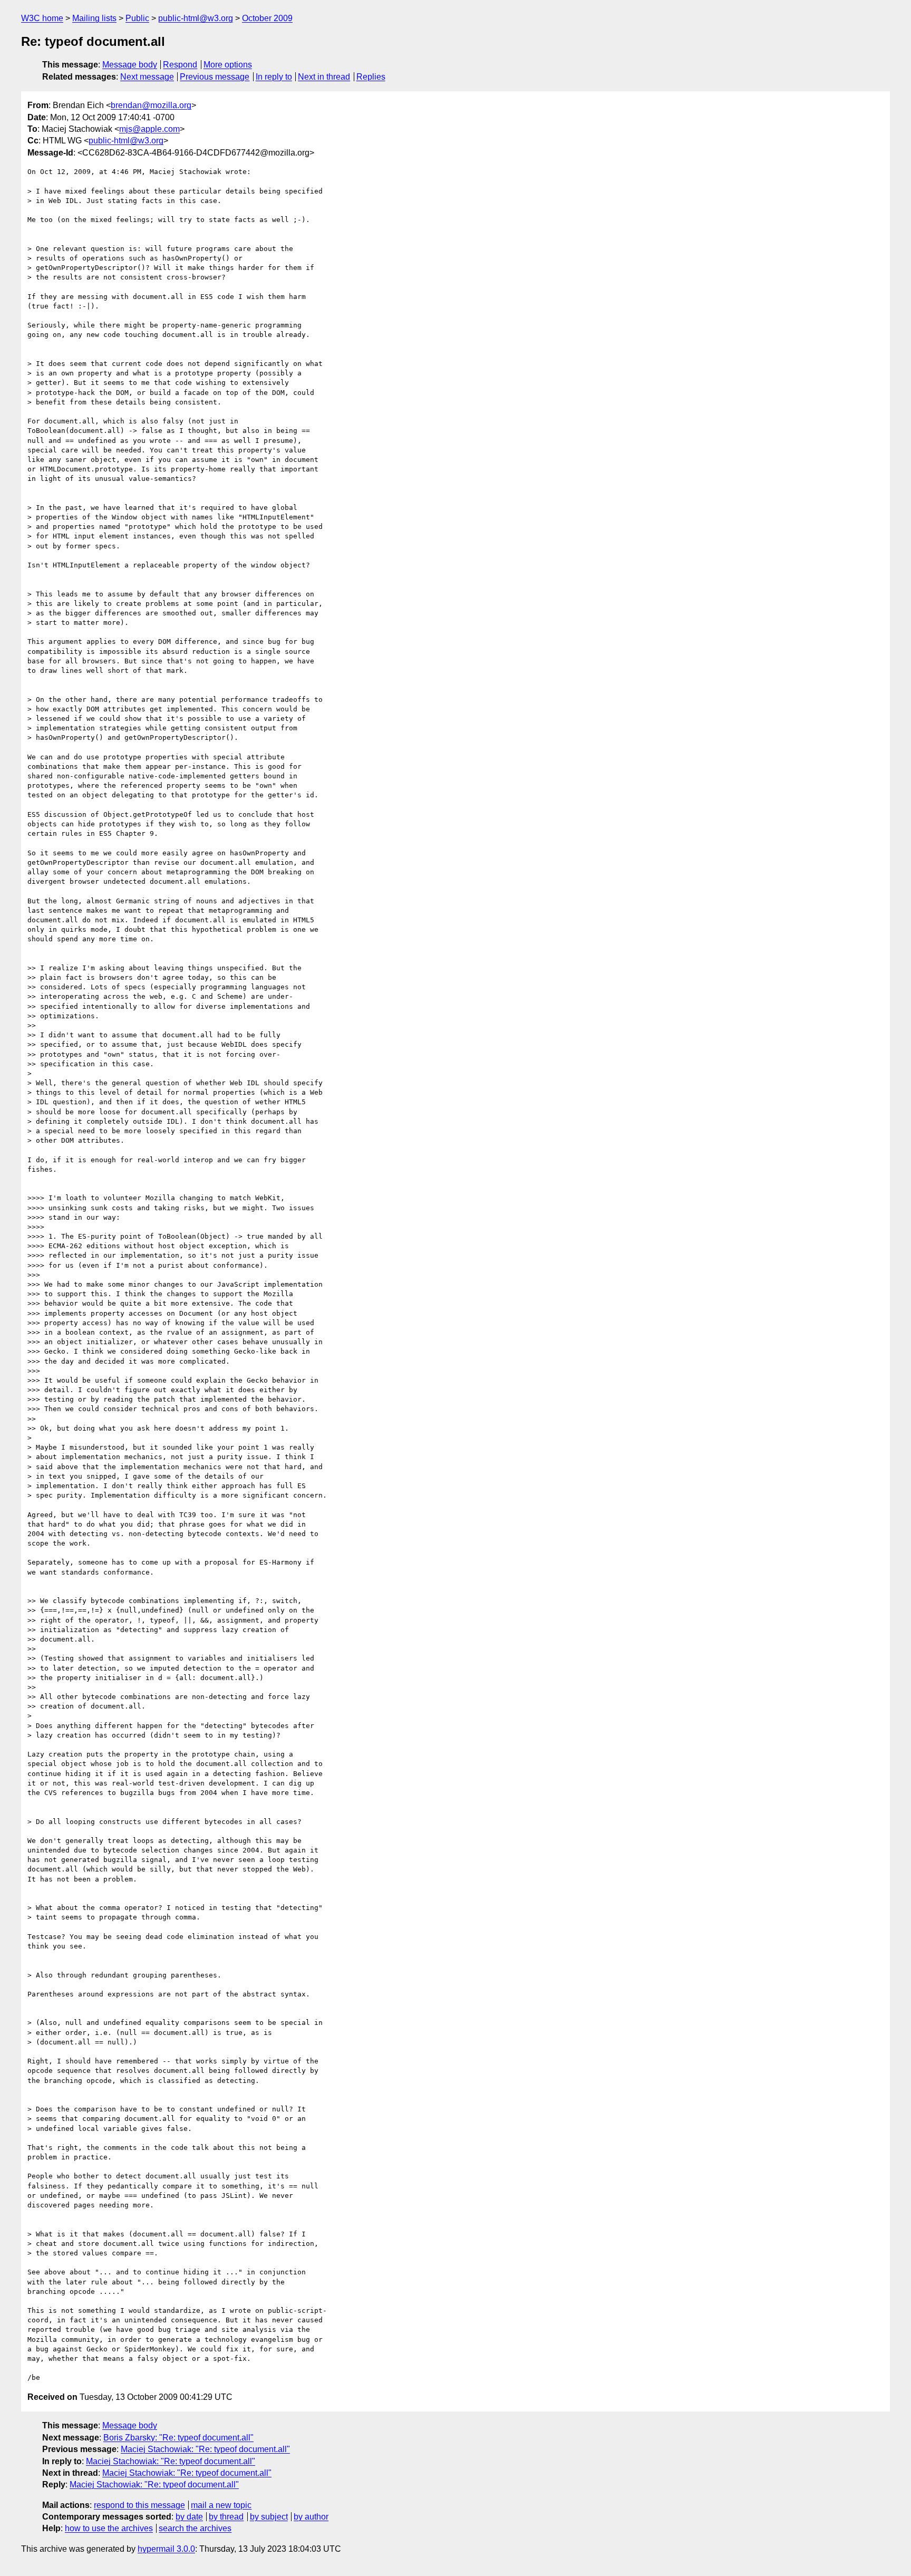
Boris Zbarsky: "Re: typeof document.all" (178, 2438)
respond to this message (139, 2505)
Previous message (215, 77)
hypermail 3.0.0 (166, 2549)
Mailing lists (94, 18)
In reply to (274, 77)
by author (311, 2517)
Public (137, 18)
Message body (130, 65)
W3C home (42, 18)
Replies (371, 77)
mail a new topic (221, 2505)
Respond (180, 65)
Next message (147, 77)
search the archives (195, 2528)
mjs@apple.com (149, 129)
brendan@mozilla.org (151, 105)
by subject (269, 2517)
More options (228, 65)
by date (189, 2517)
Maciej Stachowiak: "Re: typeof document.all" (205, 2449)
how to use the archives (109, 2528)
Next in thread (324, 77)
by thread (226, 2517)
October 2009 (267, 18)
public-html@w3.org (196, 18)
